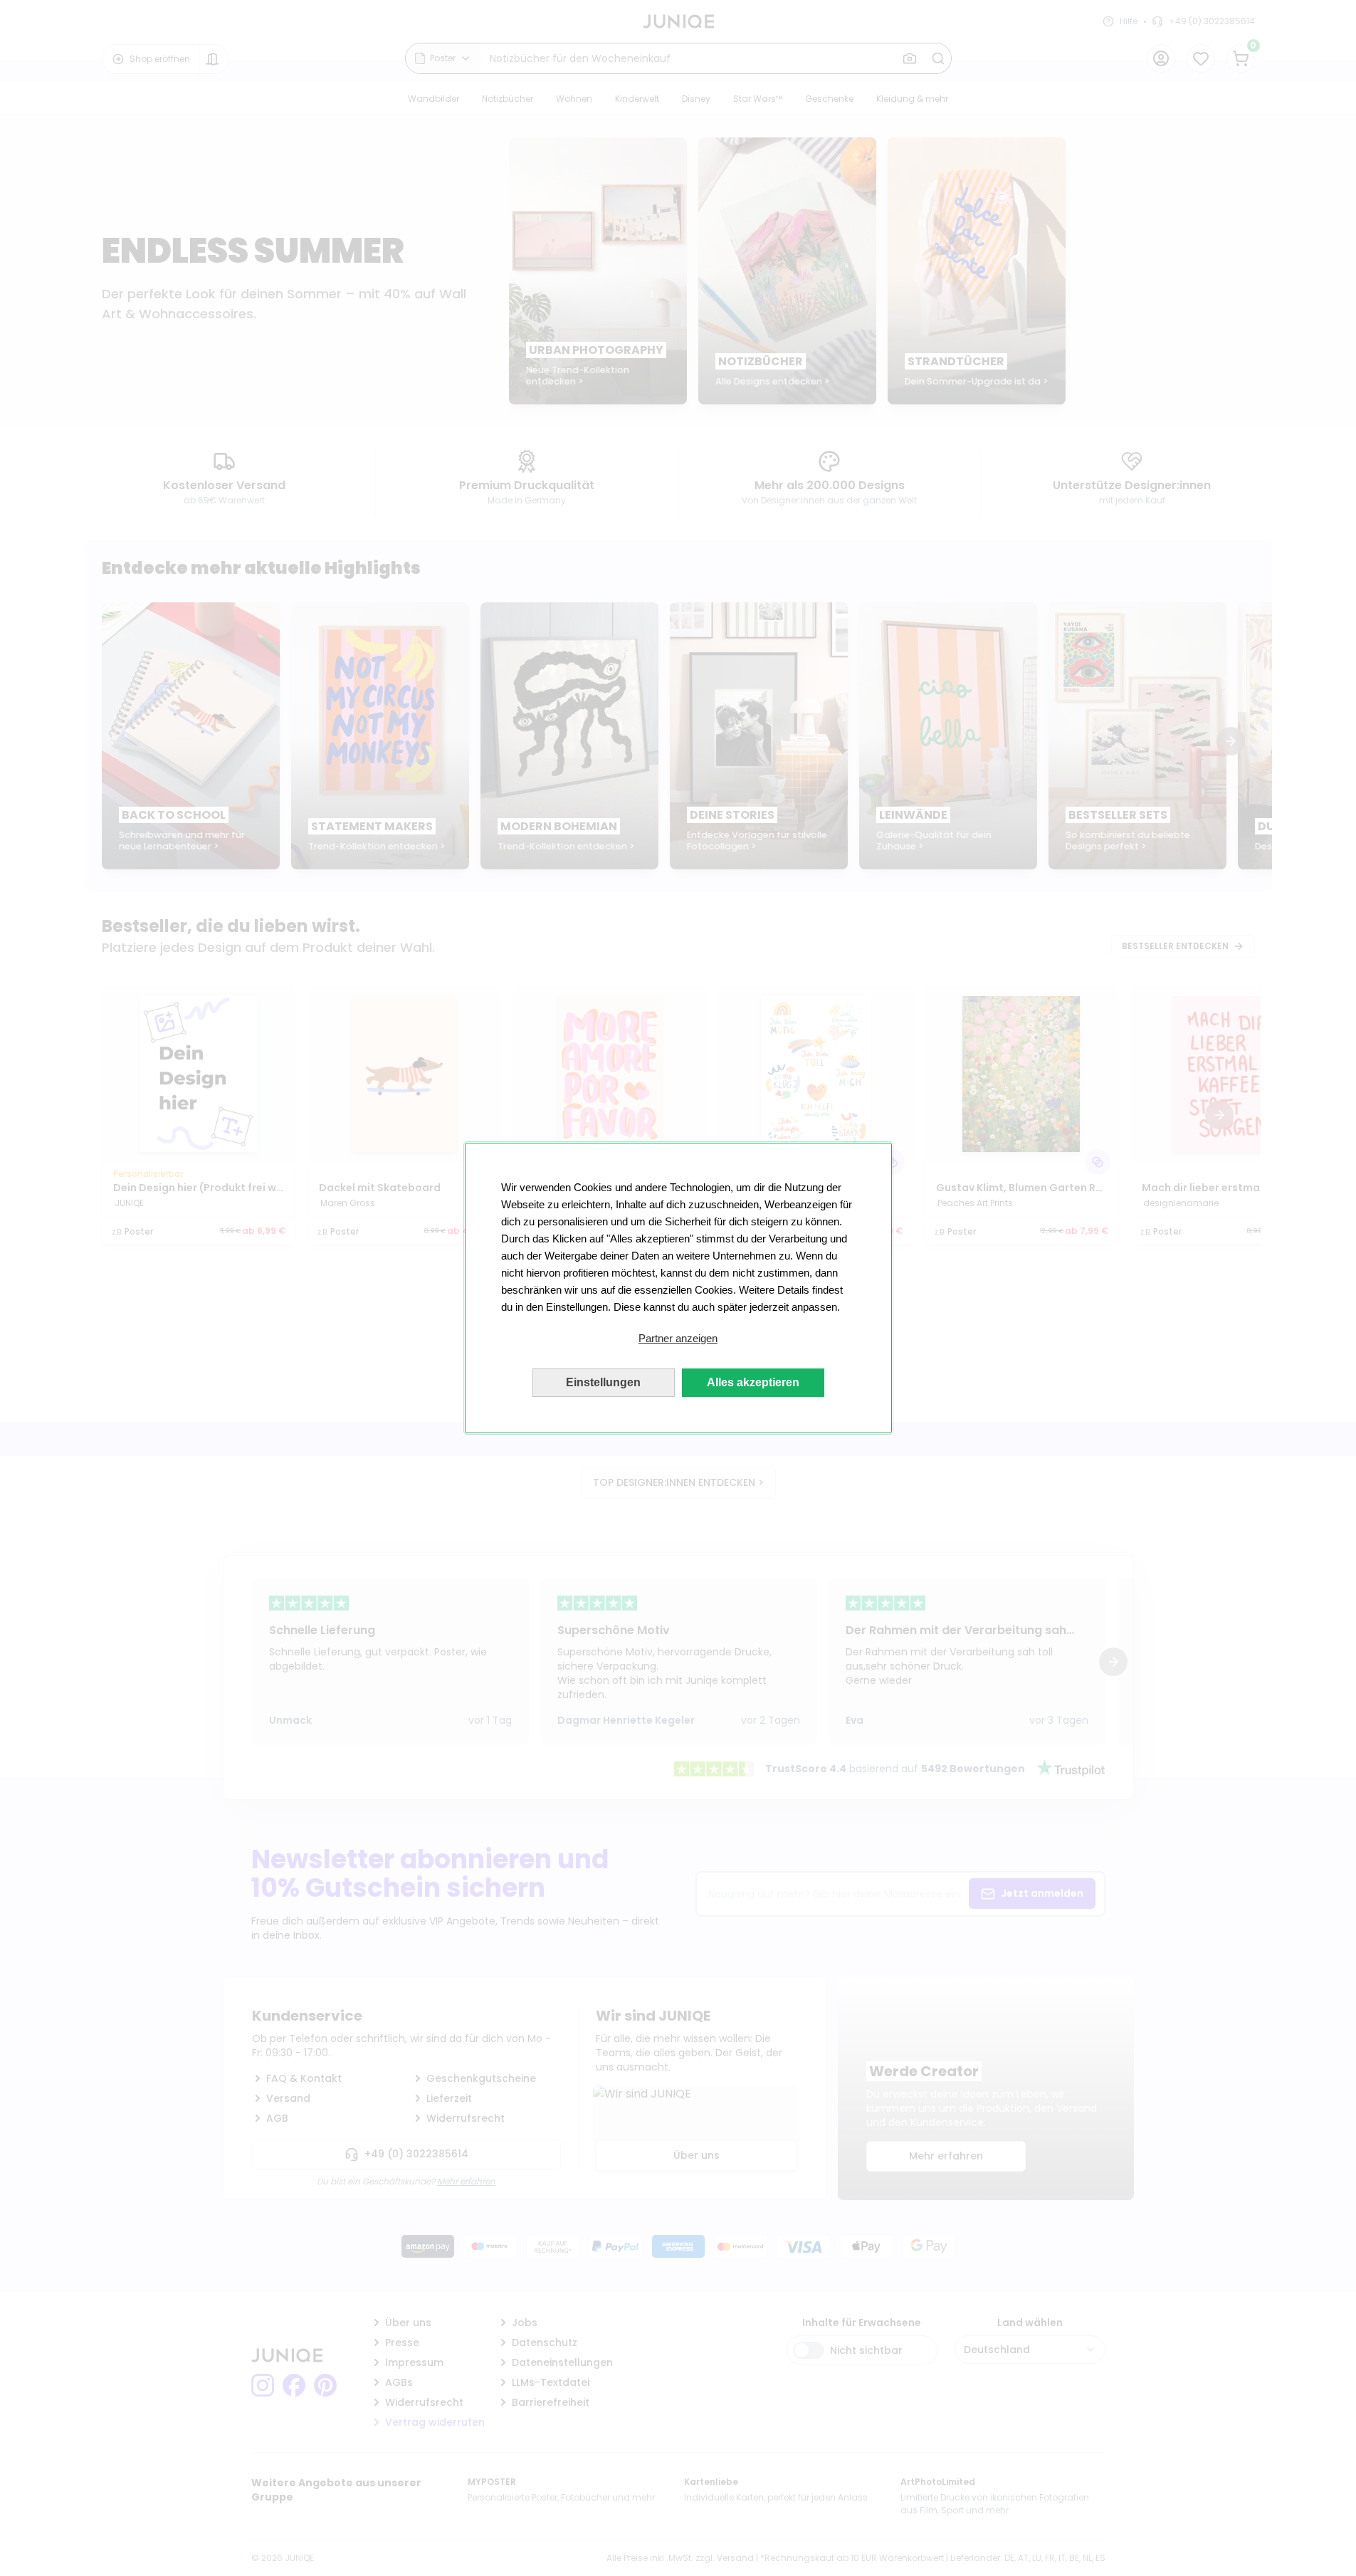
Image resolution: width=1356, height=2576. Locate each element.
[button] (678, 1339)
